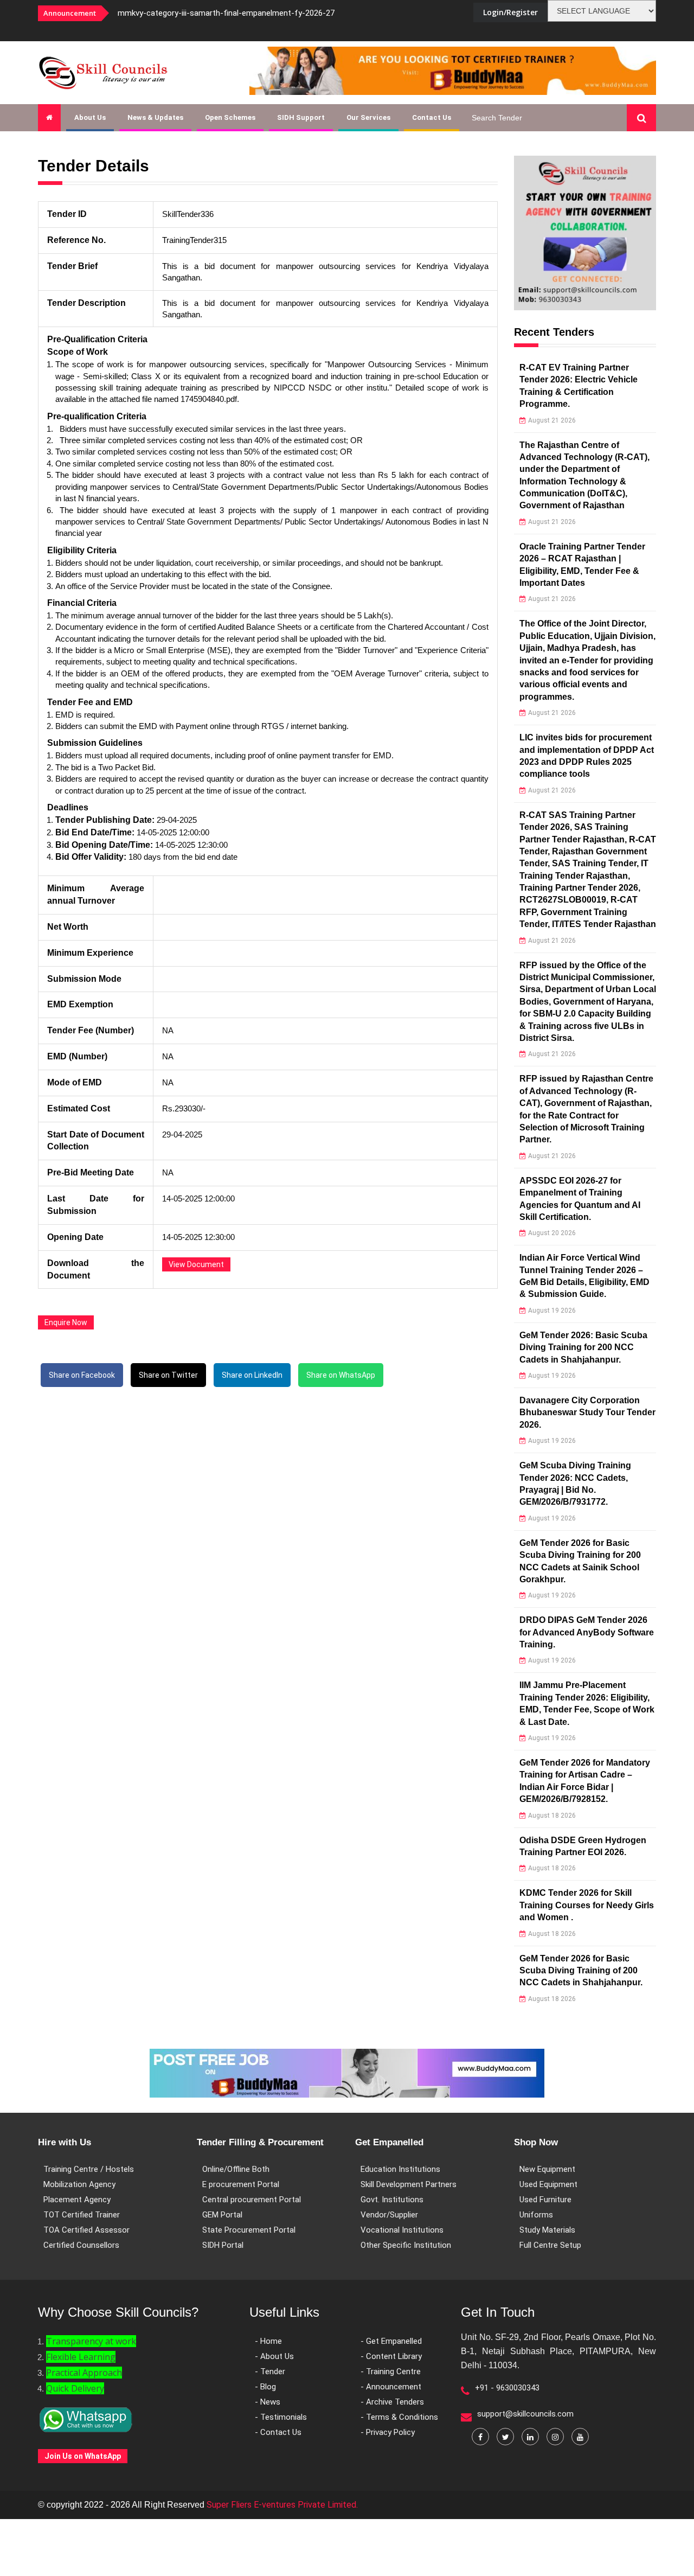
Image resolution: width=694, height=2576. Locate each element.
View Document (196, 1264)
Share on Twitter (168, 1375)
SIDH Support (301, 117)
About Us (90, 117)
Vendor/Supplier (389, 2215)
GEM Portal (222, 2215)
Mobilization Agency (79, 2184)
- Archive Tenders (392, 2402)
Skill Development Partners (409, 2184)
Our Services (368, 117)
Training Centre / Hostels (89, 2169)
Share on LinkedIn (252, 1375)
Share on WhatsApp (341, 1375)
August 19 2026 (552, 1311)
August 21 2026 (552, 420)
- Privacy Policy (388, 2432)
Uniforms (536, 2215)
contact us (432, 117)
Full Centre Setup (550, 2245)
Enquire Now (66, 1322)
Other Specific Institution (406, 2245)
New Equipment (547, 2169)
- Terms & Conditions (399, 2417)
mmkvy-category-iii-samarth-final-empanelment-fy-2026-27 (226, 13)
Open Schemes (230, 117)
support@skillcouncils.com (525, 2414)
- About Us (274, 2356)
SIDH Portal (223, 2245)
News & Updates (155, 117)
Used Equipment (548, 2184)
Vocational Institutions (402, 2230)
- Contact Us (278, 2432)
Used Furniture (545, 2200)
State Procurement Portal (249, 2230)
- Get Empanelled (391, 2341)
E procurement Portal (241, 2184)
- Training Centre (391, 2372)
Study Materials (547, 2230)
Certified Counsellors (81, 2245)
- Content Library (391, 2356)
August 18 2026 (552, 1816)
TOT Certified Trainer (82, 2215)
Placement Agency (77, 2200)
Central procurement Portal (252, 2200)
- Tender (270, 2372)
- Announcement (391, 2387)
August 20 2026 (552, 1233)
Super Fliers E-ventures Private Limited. (282, 2505)
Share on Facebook (82, 1375)
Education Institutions (400, 2169)
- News (268, 2402)
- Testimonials (281, 2417)
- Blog (265, 2387)
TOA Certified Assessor (86, 2230)
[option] (255, 13)
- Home (268, 2341)
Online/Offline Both (236, 2169)
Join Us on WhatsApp (83, 2456)
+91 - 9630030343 (507, 2388)
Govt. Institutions (392, 2200)
